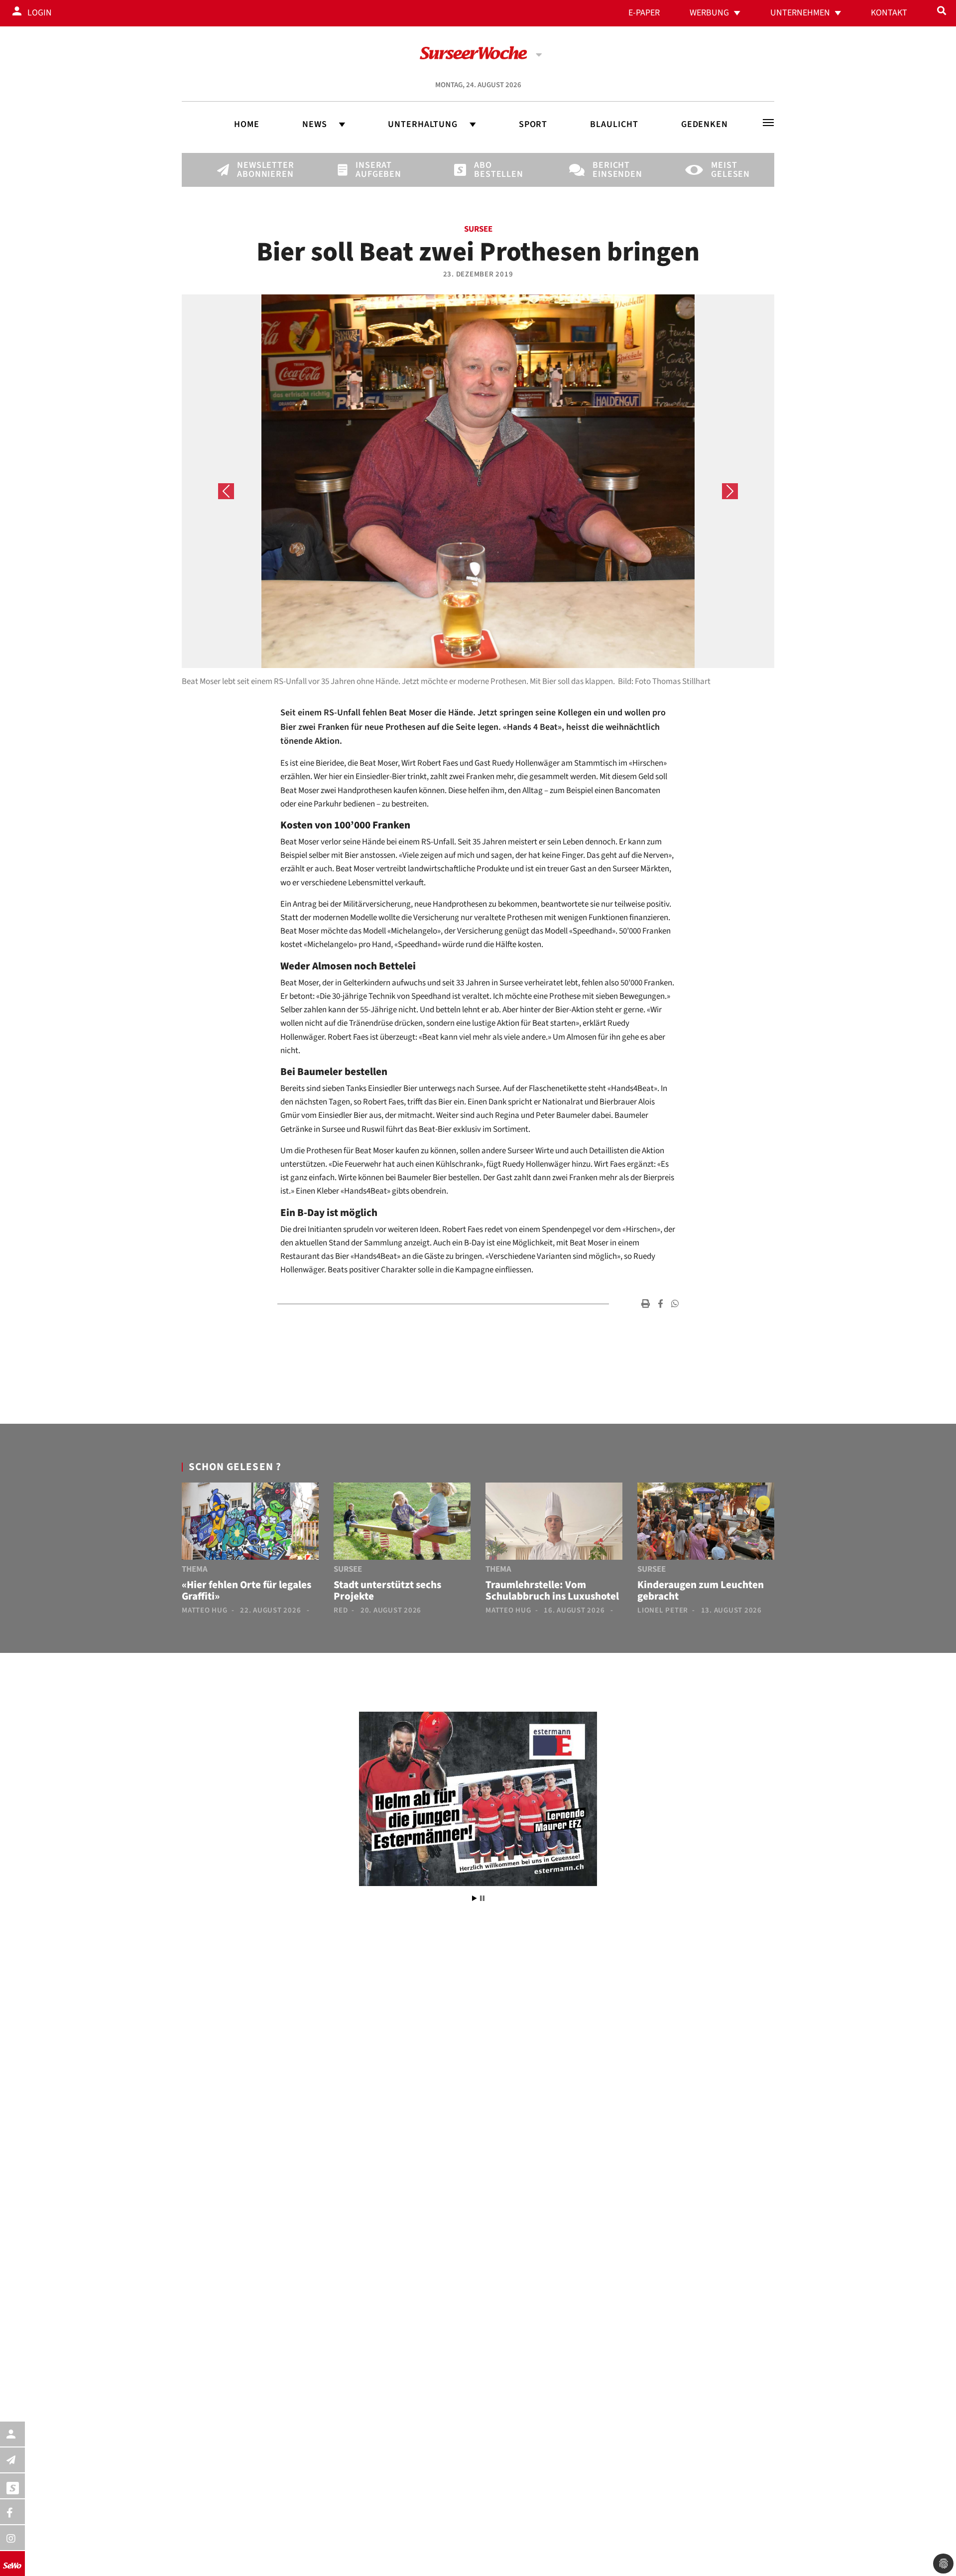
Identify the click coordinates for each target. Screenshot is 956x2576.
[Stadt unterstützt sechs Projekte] (402, 1523)
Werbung (709, 13)
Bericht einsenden (609, 170)
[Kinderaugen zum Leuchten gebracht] (706, 1523)
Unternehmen (800, 13)
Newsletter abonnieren (254, 170)
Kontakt (889, 13)
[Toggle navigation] (768, 123)
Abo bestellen (491, 170)
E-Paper (644, 13)
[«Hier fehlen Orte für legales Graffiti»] (250, 1523)
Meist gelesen (728, 170)
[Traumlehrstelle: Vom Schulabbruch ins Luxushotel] (554, 1523)
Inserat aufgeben (372, 170)
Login (40, 13)
